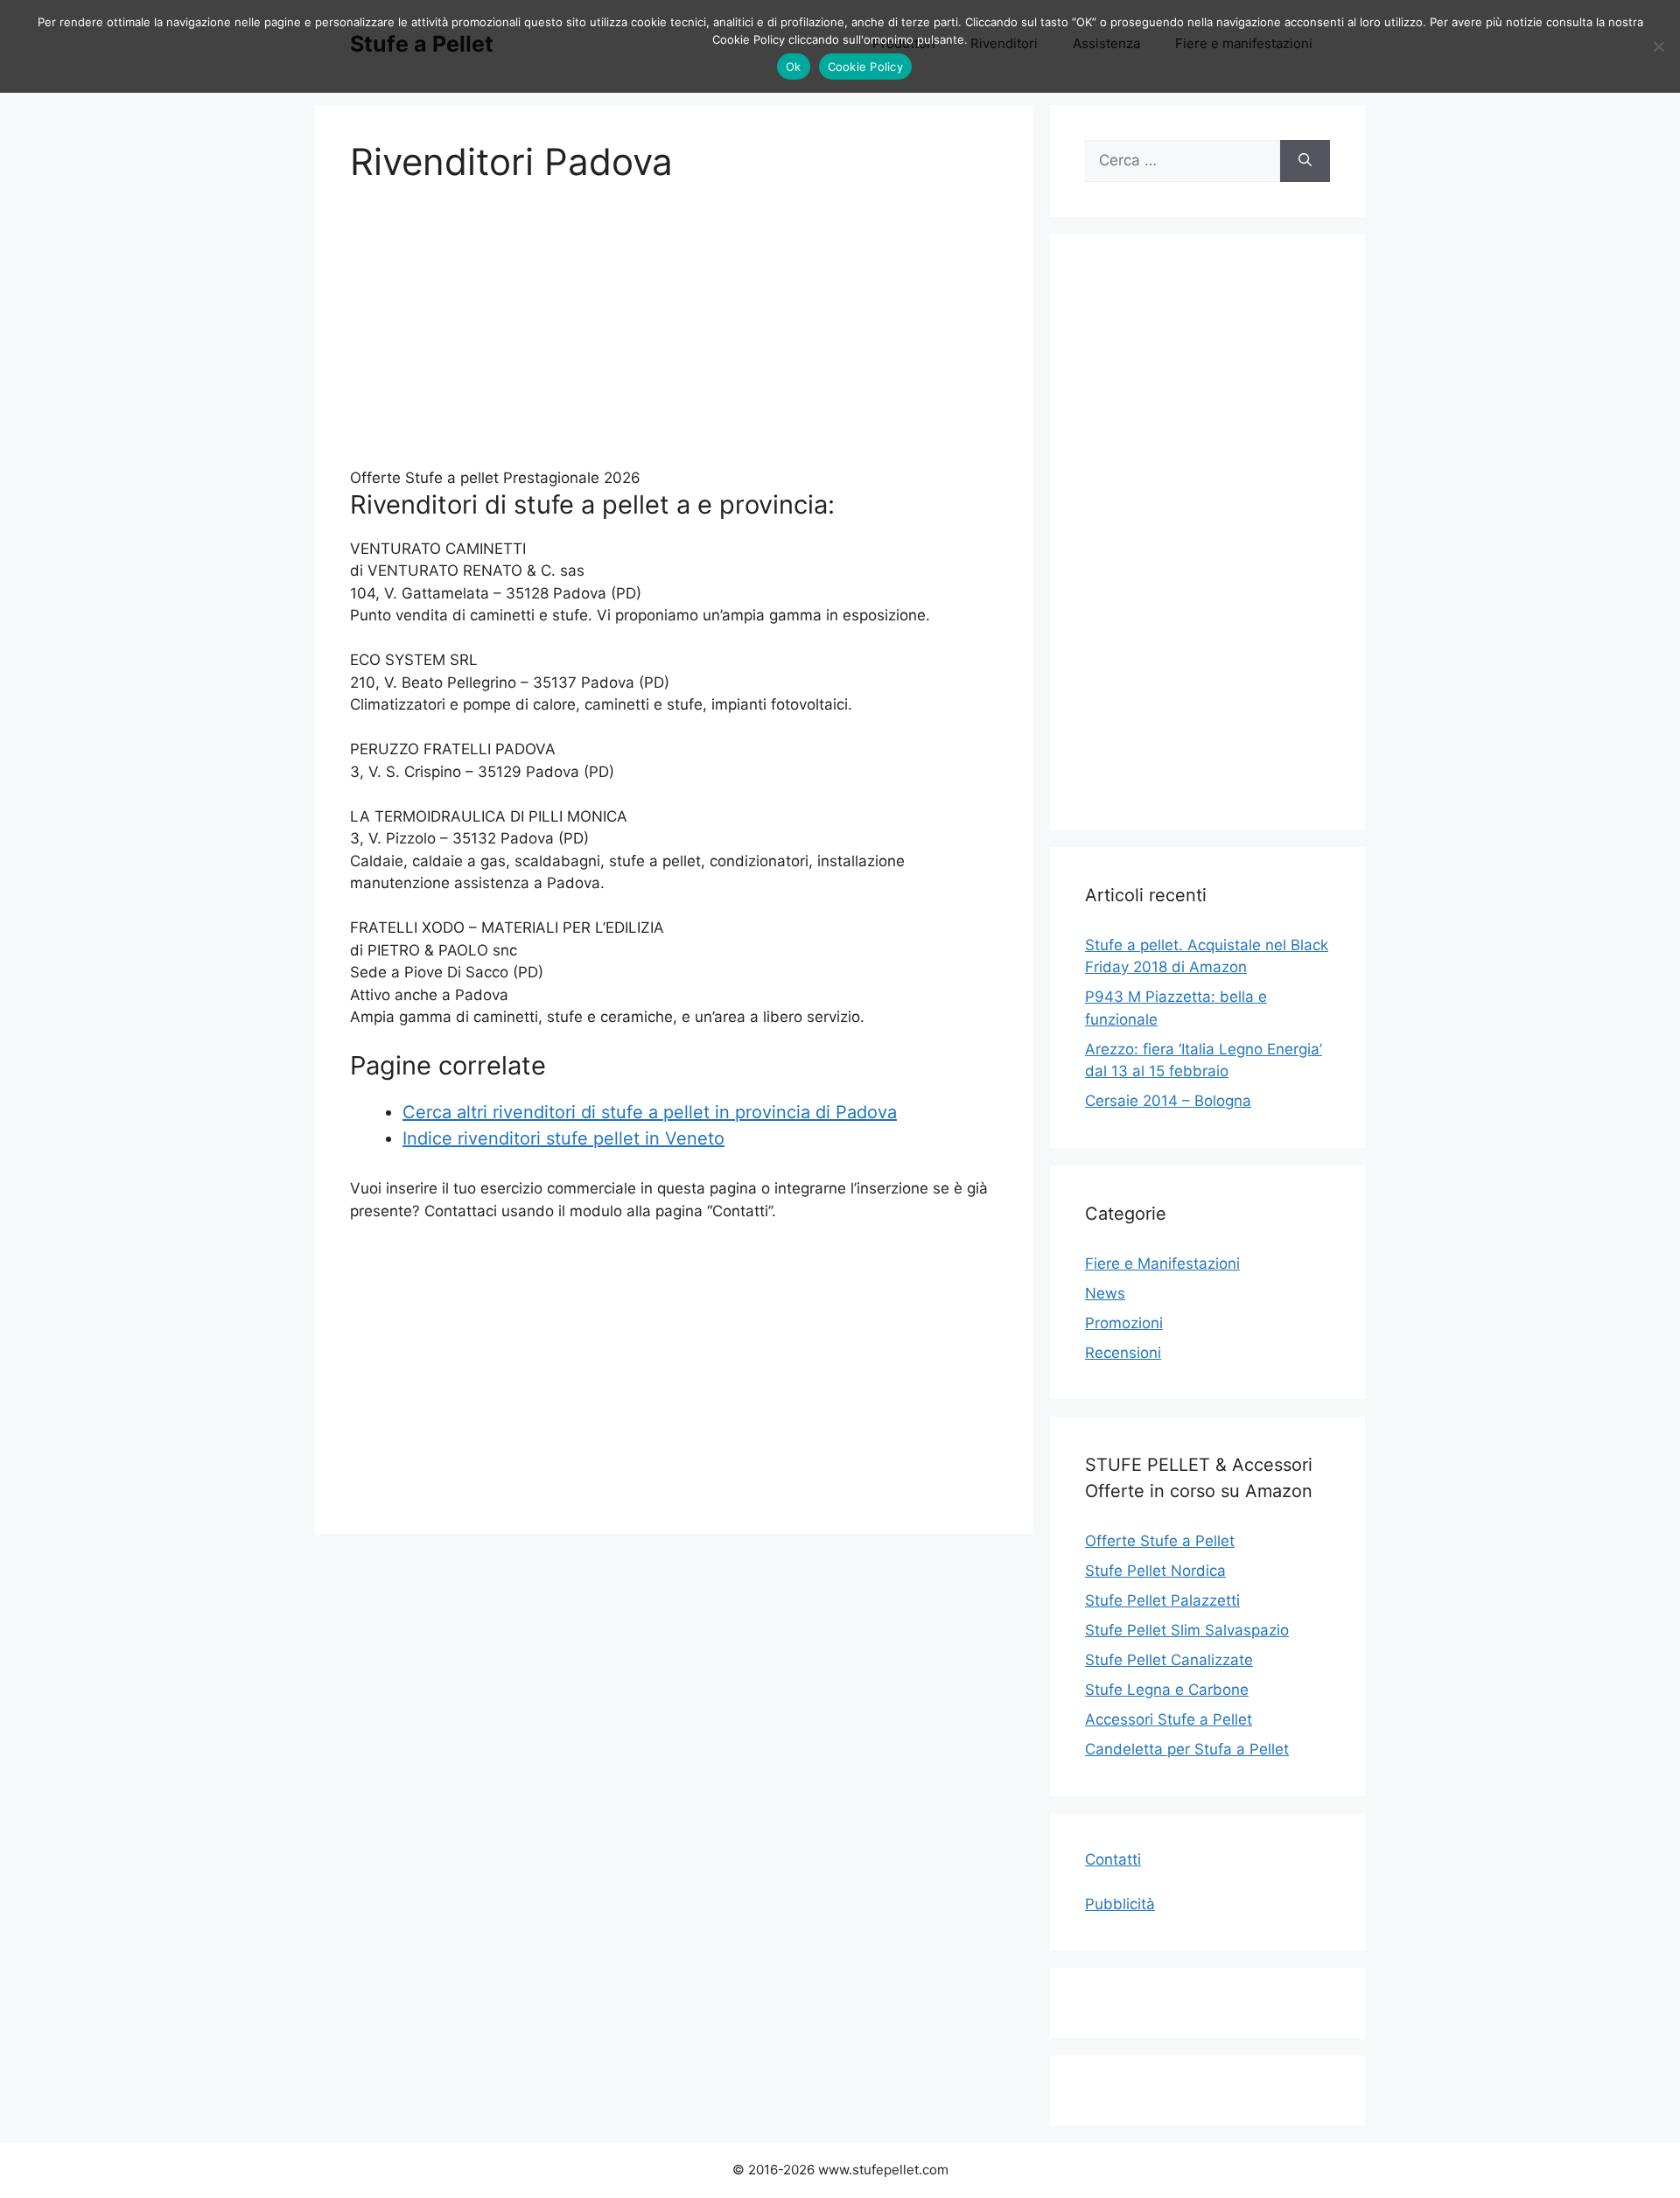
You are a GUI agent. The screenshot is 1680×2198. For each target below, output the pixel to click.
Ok (794, 66)
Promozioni (1124, 1323)
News (1105, 1293)
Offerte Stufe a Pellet (1160, 1541)
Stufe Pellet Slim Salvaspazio (1187, 1630)
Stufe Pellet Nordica (1155, 1571)
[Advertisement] (674, 336)
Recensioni (1123, 1353)
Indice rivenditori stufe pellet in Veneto (563, 1138)
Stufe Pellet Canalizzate (1169, 1660)
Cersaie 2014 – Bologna (1168, 1101)
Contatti (1113, 1859)
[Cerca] (1305, 161)
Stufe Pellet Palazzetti (1162, 1600)
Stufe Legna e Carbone (1167, 1690)
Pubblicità (1120, 1904)
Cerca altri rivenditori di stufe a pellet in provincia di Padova (650, 1112)
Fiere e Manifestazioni (1162, 1263)
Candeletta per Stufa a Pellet (1187, 1749)
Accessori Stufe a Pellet (1169, 1719)
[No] (1658, 46)
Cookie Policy (865, 66)
